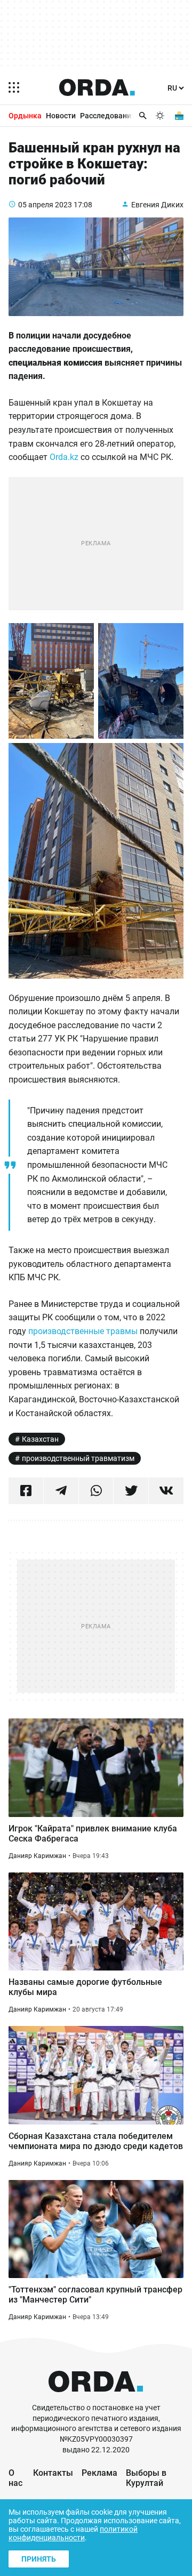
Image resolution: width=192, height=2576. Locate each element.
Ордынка (25, 116)
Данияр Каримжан (37, 1856)
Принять (39, 2559)
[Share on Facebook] (26, 1491)
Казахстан (40, 1439)
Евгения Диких (157, 205)
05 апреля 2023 (45, 205)
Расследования (108, 116)
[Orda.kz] (96, 2398)
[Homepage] (97, 87)
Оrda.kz (64, 457)
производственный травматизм (78, 1458)
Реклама (99, 2473)
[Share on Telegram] (61, 1491)
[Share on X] (131, 1491)
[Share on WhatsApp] (96, 1491)
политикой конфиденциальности (73, 2533)
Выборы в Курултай (146, 2478)
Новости (61, 116)
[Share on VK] (166, 1491)
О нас (15, 2478)
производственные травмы (83, 1331)
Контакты (53, 2473)
